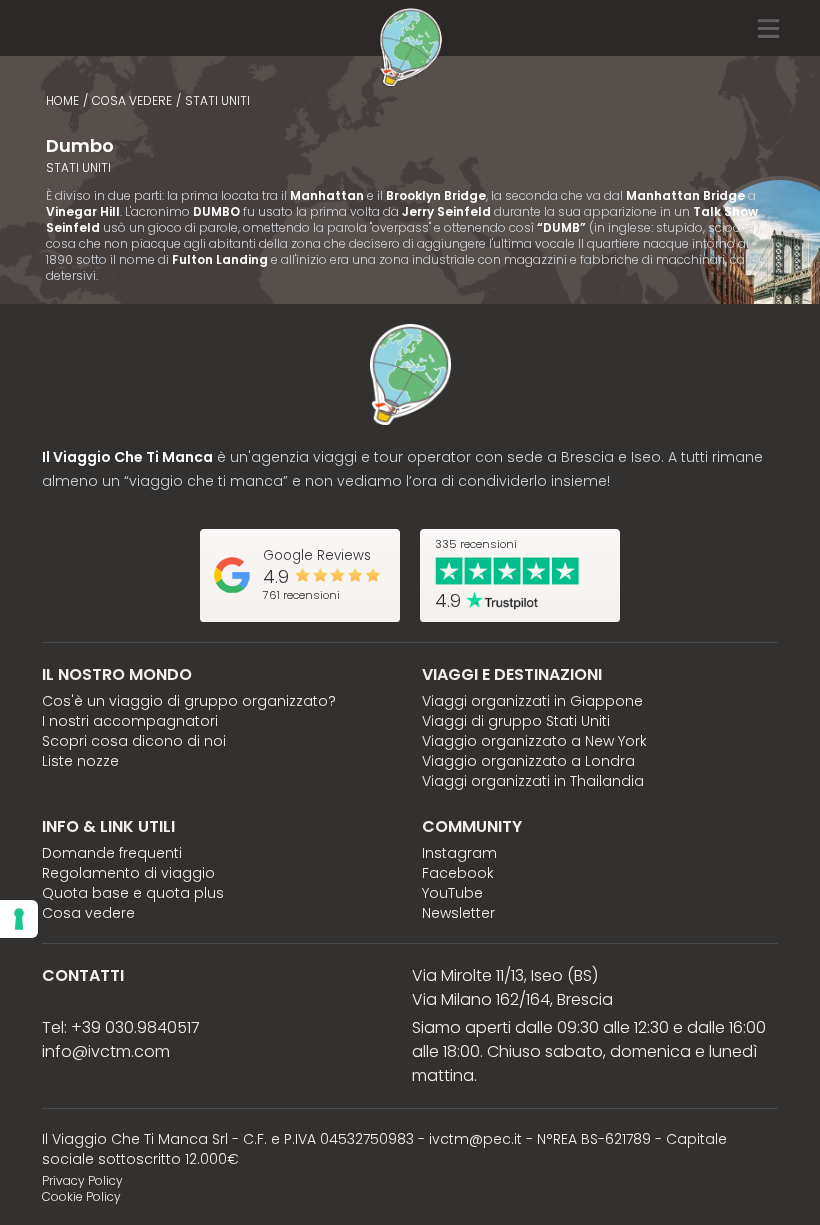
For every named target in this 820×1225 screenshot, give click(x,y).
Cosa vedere (132, 100)
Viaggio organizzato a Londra (528, 761)
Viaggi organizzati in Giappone (532, 701)
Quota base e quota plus (133, 893)
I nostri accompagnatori (130, 721)
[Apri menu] (788, 28)
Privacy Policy (82, 1181)
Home (62, 100)
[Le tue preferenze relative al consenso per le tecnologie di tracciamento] (19, 919)
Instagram (459, 853)
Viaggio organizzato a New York (534, 741)
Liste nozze (80, 761)
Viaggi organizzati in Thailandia (533, 781)
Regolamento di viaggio (128, 873)
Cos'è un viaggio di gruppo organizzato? (189, 701)
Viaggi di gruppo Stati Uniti (516, 721)
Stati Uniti (217, 100)
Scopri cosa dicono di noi (134, 741)
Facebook (458, 873)
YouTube (452, 893)
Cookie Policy (81, 1197)
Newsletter (458, 913)
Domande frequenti (112, 853)
